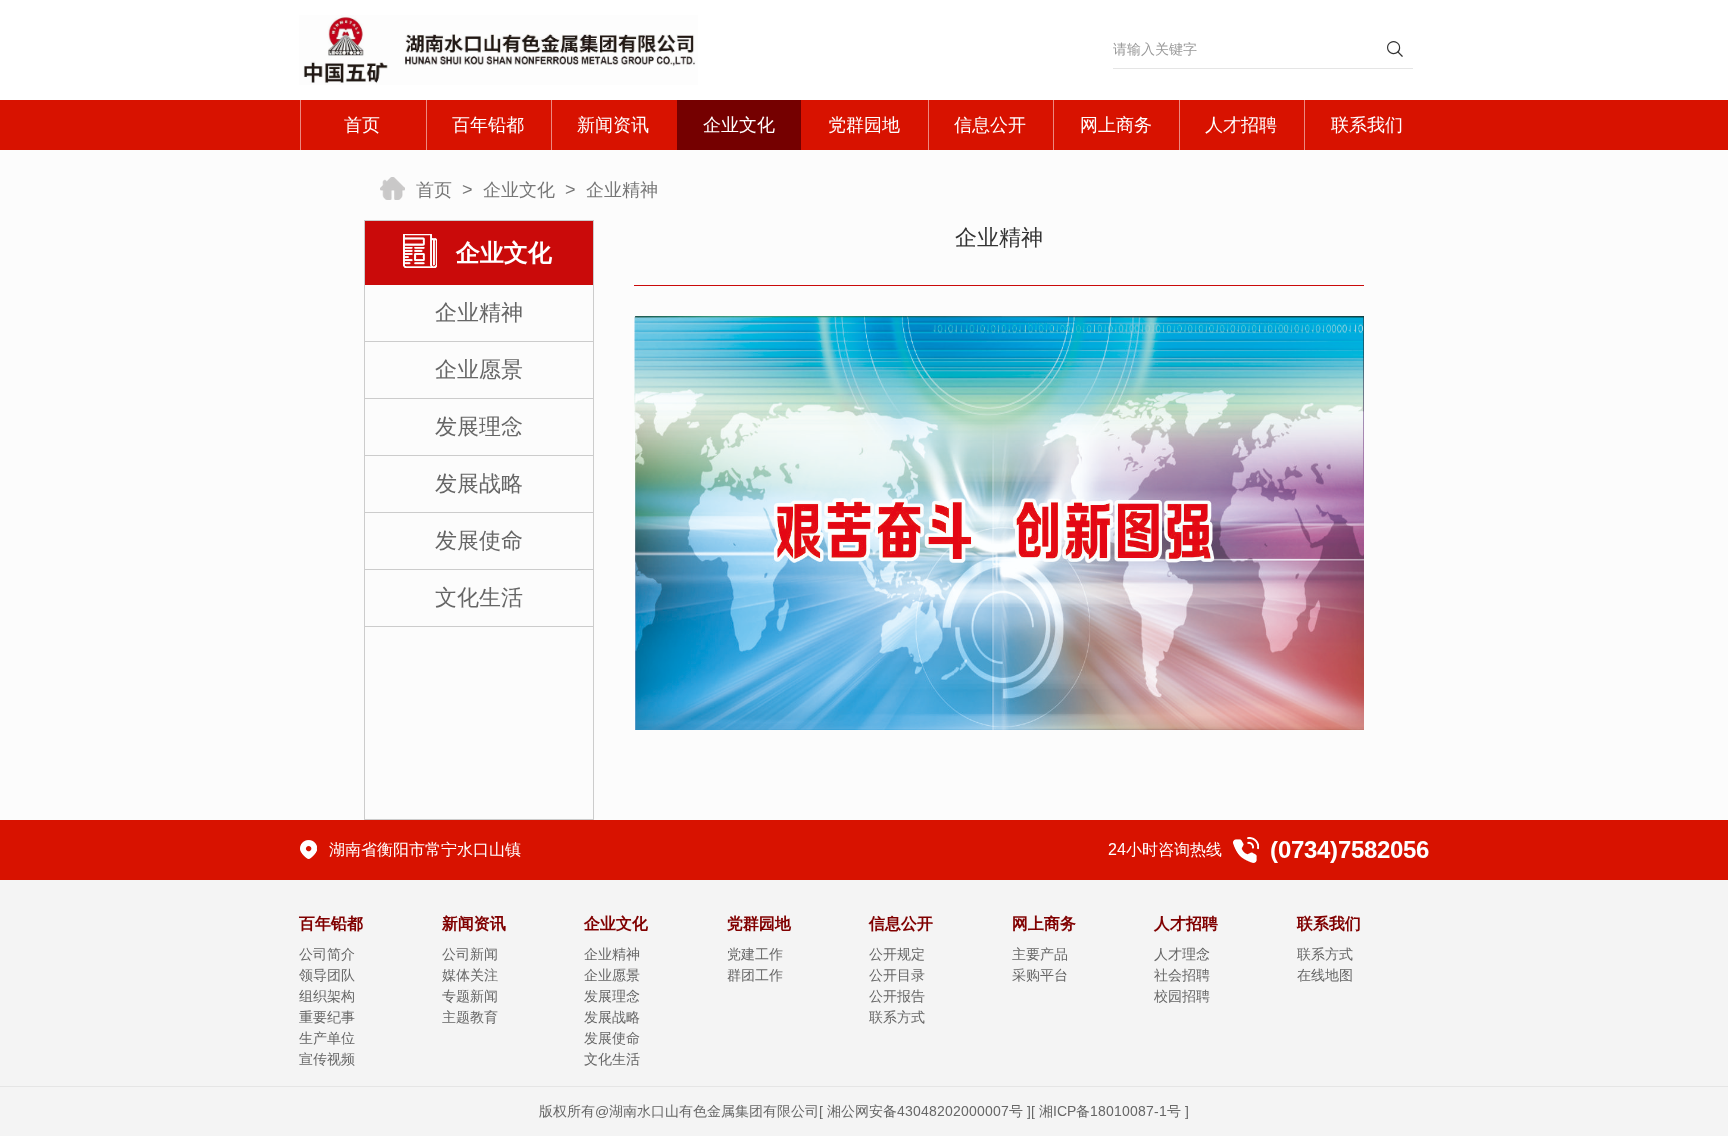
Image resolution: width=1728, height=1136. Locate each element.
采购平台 (1040, 975)
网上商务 (1116, 125)
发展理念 (479, 426)
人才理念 (1182, 954)
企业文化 (739, 125)
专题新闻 (470, 996)
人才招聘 (1241, 125)
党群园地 (864, 125)
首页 (362, 125)
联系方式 (897, 1017)
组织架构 (327, 996)
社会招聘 (1182, 975)
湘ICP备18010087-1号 (1110, 1111)
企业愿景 (479, 369)
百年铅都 (488, 125)
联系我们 (1367, 125)
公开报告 (897, 996)
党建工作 (755, 954)
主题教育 (470, 1017)
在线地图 (1325, 975)
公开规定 (897, 954)
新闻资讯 (613, 125)
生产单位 (327, 1038)
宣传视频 (327, 1059)
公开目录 (897, 975)
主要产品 (1040, 954)
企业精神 (622, 190)
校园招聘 (1182, 996)
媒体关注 (470, 975)
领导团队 (327, 975)
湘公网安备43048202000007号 (925, 1111)
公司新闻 (470, 954)
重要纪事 (327, 1017)
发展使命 (479, 540)
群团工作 (755, 975)
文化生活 (479, 597)
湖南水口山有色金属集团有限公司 (714, 1111)
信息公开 (990, 125)
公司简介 (327, 954)
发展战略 (479, 483)
